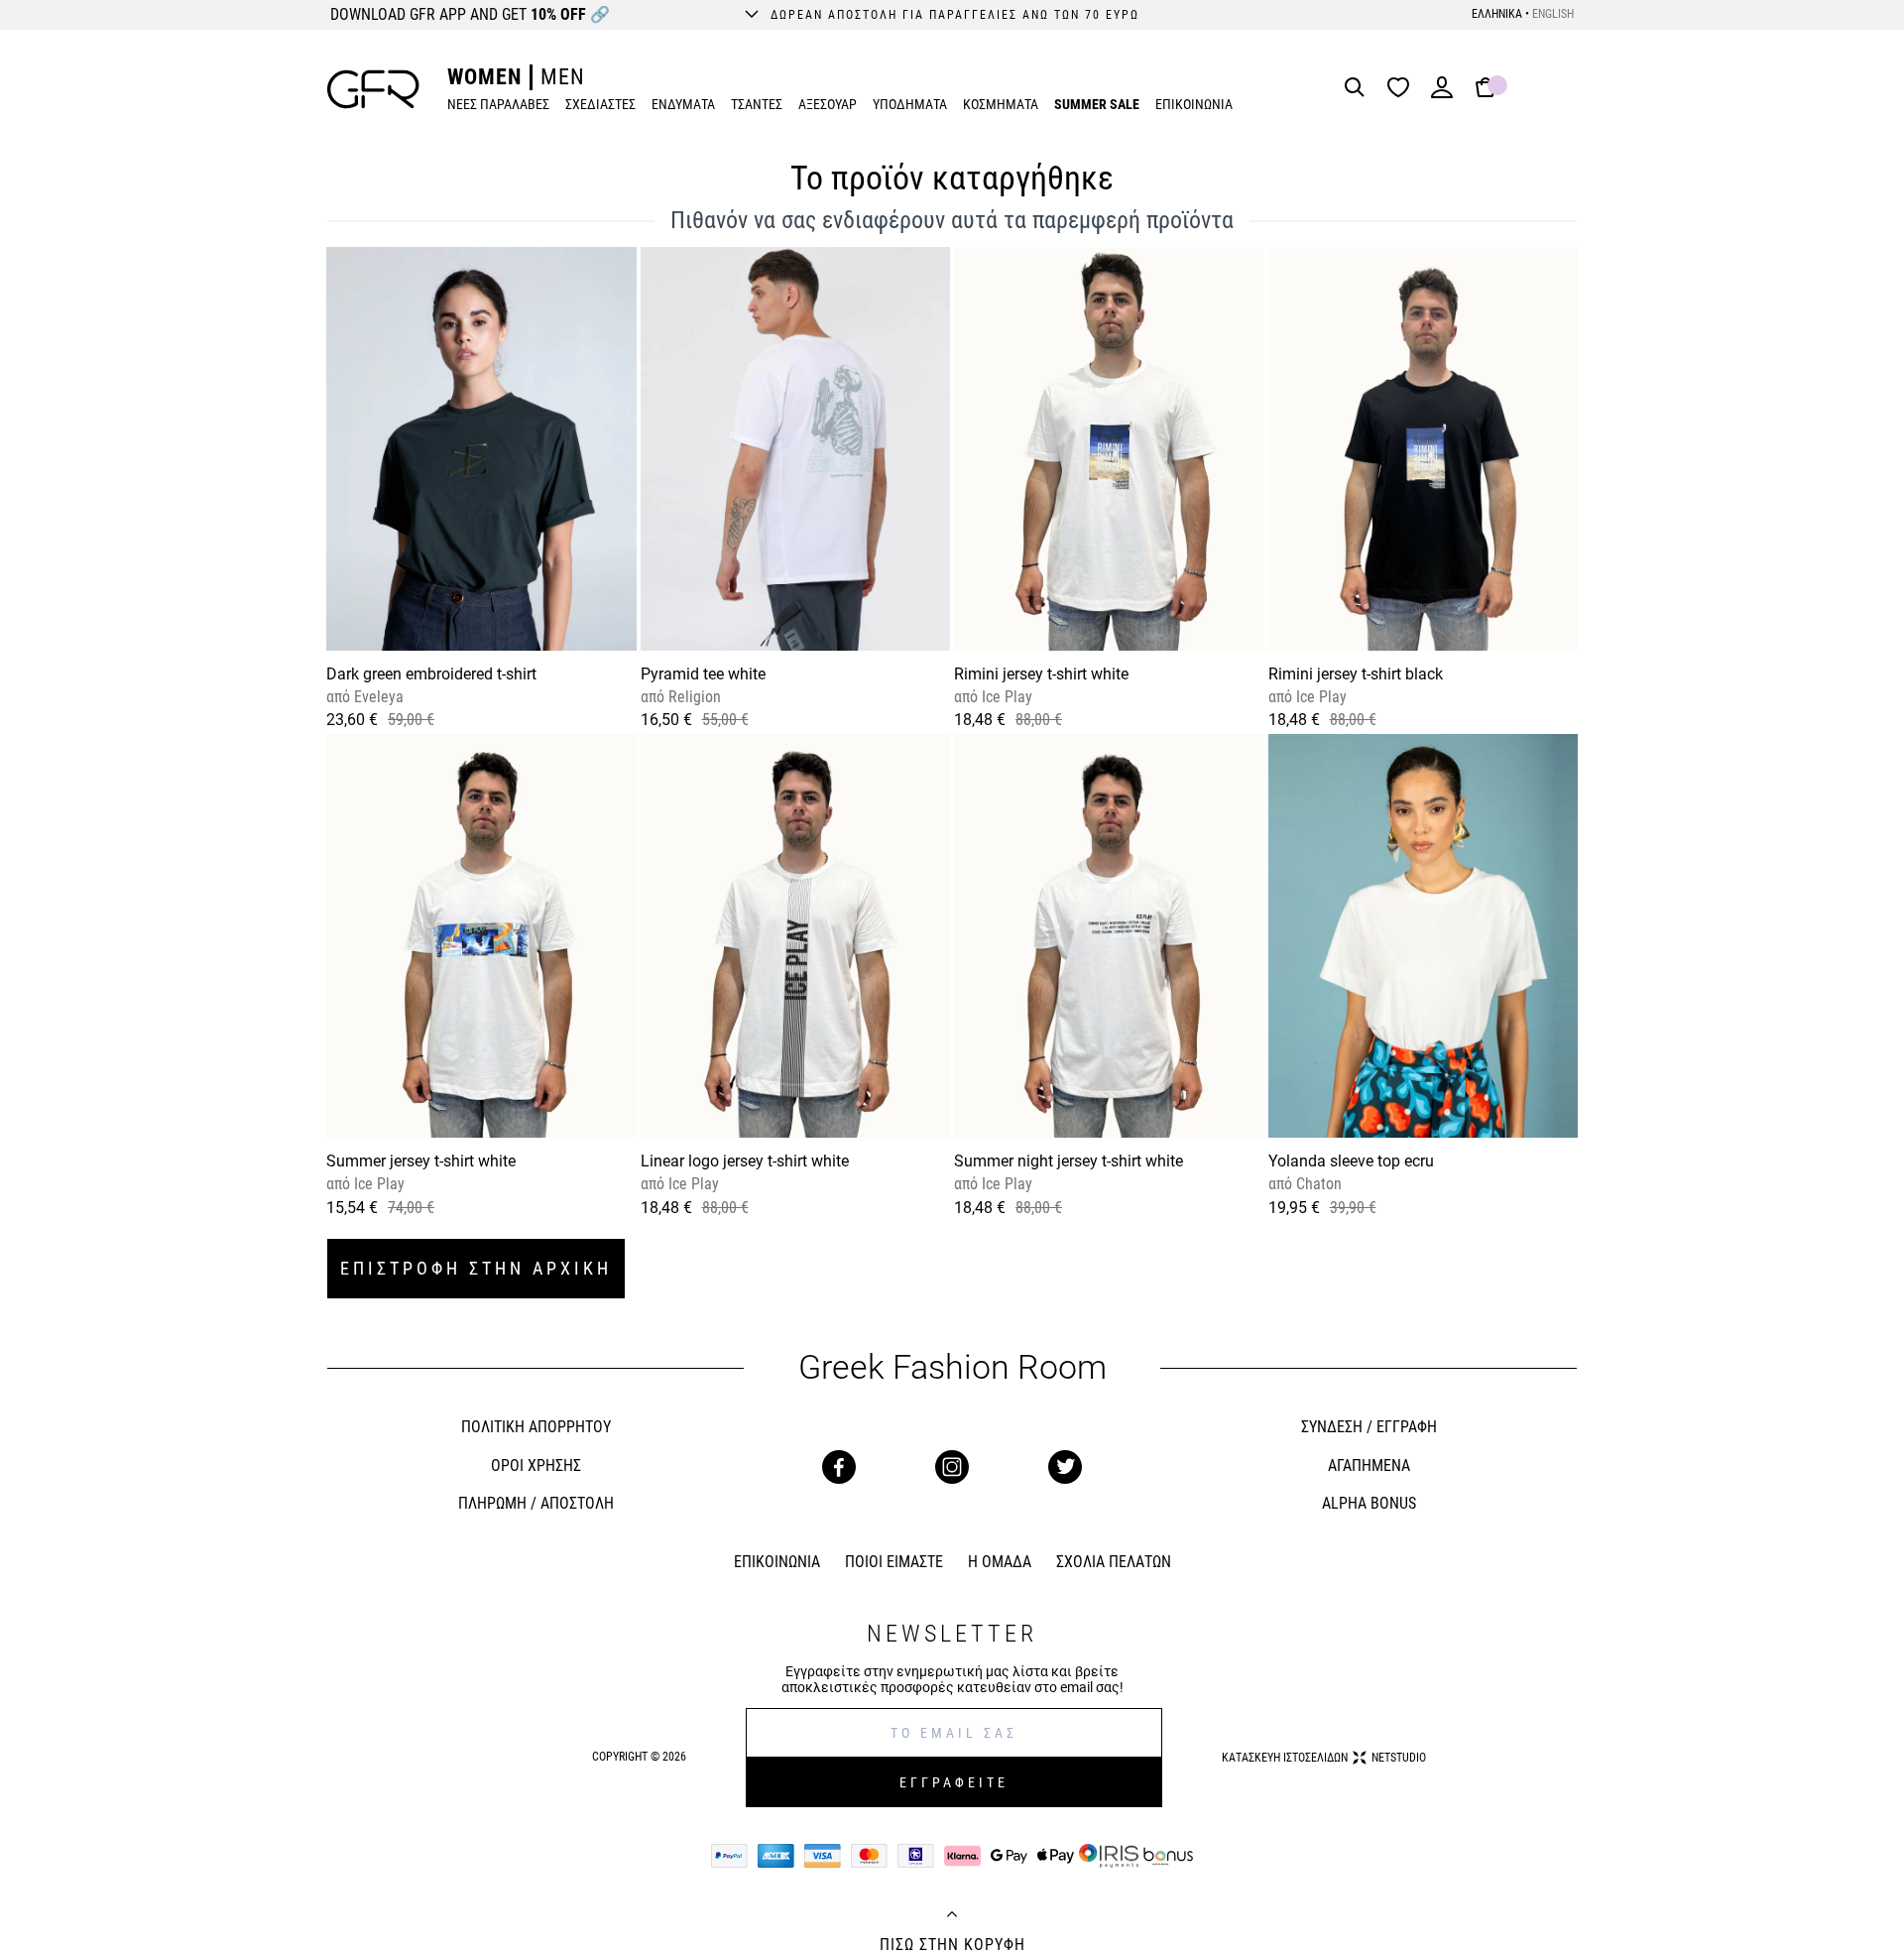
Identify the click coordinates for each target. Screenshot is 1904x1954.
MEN (563, 77)
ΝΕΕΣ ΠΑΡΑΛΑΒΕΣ (498, 104)
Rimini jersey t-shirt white (1041, 674)
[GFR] (373, 89)
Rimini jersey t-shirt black (1356, 674)
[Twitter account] (1065, 1467)
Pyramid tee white (703, 674)
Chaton (1317, 1184)
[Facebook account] (839, 1467)
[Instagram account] (952, 1467)
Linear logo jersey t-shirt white (745, 1161)
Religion (693, 697)
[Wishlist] (1403, 89)
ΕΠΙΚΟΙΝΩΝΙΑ (1194, 104)
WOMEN (484, 77)
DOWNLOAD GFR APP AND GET (470, 14)
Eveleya (377, 697)
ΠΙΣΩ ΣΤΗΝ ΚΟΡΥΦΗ (952, 1945)
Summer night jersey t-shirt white (1069, 1161)
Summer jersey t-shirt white (421, 1161)
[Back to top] (952, 1916)
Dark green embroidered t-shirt (431, 674)
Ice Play (1005, 697)
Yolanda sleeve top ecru (1351, 1161)
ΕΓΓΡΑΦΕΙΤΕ (954, 1782)
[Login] (1442, 94)
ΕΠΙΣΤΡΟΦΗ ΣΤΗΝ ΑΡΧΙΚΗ (476, 1268)
